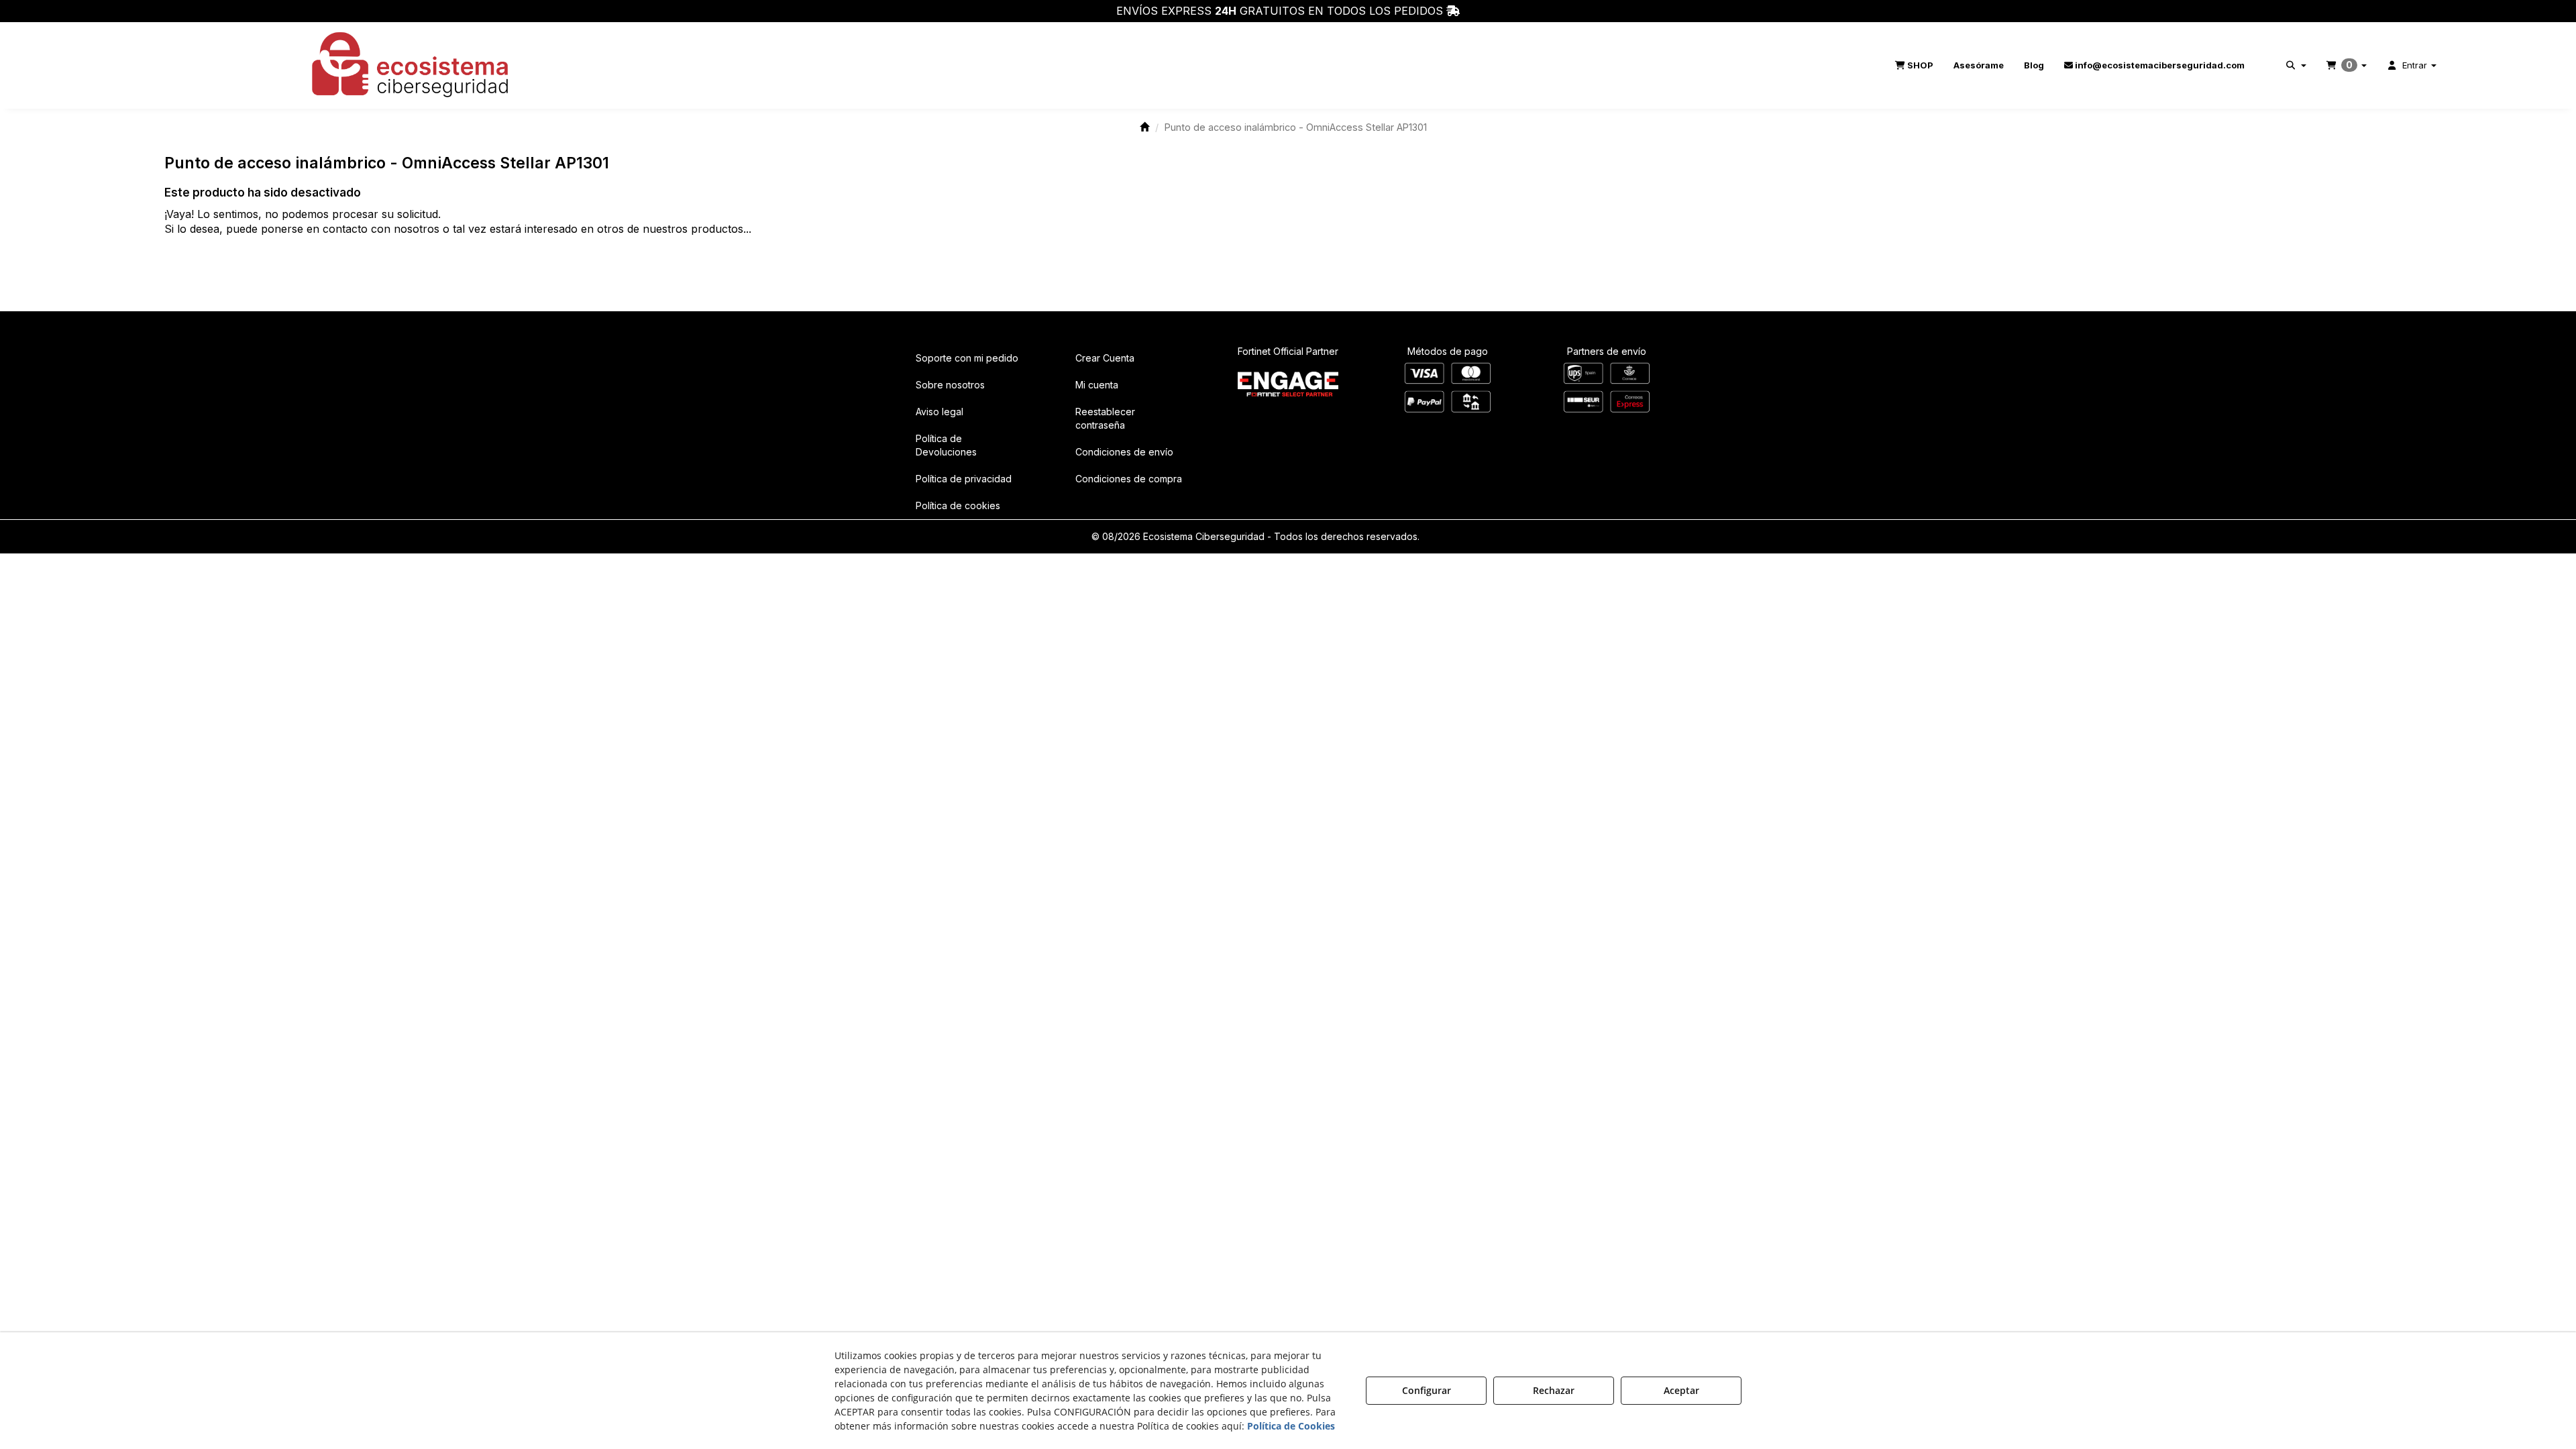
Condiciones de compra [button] (1129, 479)
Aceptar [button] (1681, 1390)
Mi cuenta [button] (1097, 385)
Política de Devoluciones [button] (946, 445)
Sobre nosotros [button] (950, 385)
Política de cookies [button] (958, 505)
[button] (411, 65)
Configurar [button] (1427, 1390)
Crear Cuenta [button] (1105, 358)
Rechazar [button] (1554, 1390)
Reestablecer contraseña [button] (1105, 418)
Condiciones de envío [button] (1124, 452)
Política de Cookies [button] (1291, 1426)
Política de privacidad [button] (964, 479)
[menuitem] (1914, 65)
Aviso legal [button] (940, 412)
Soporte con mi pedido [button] (967, 358)
